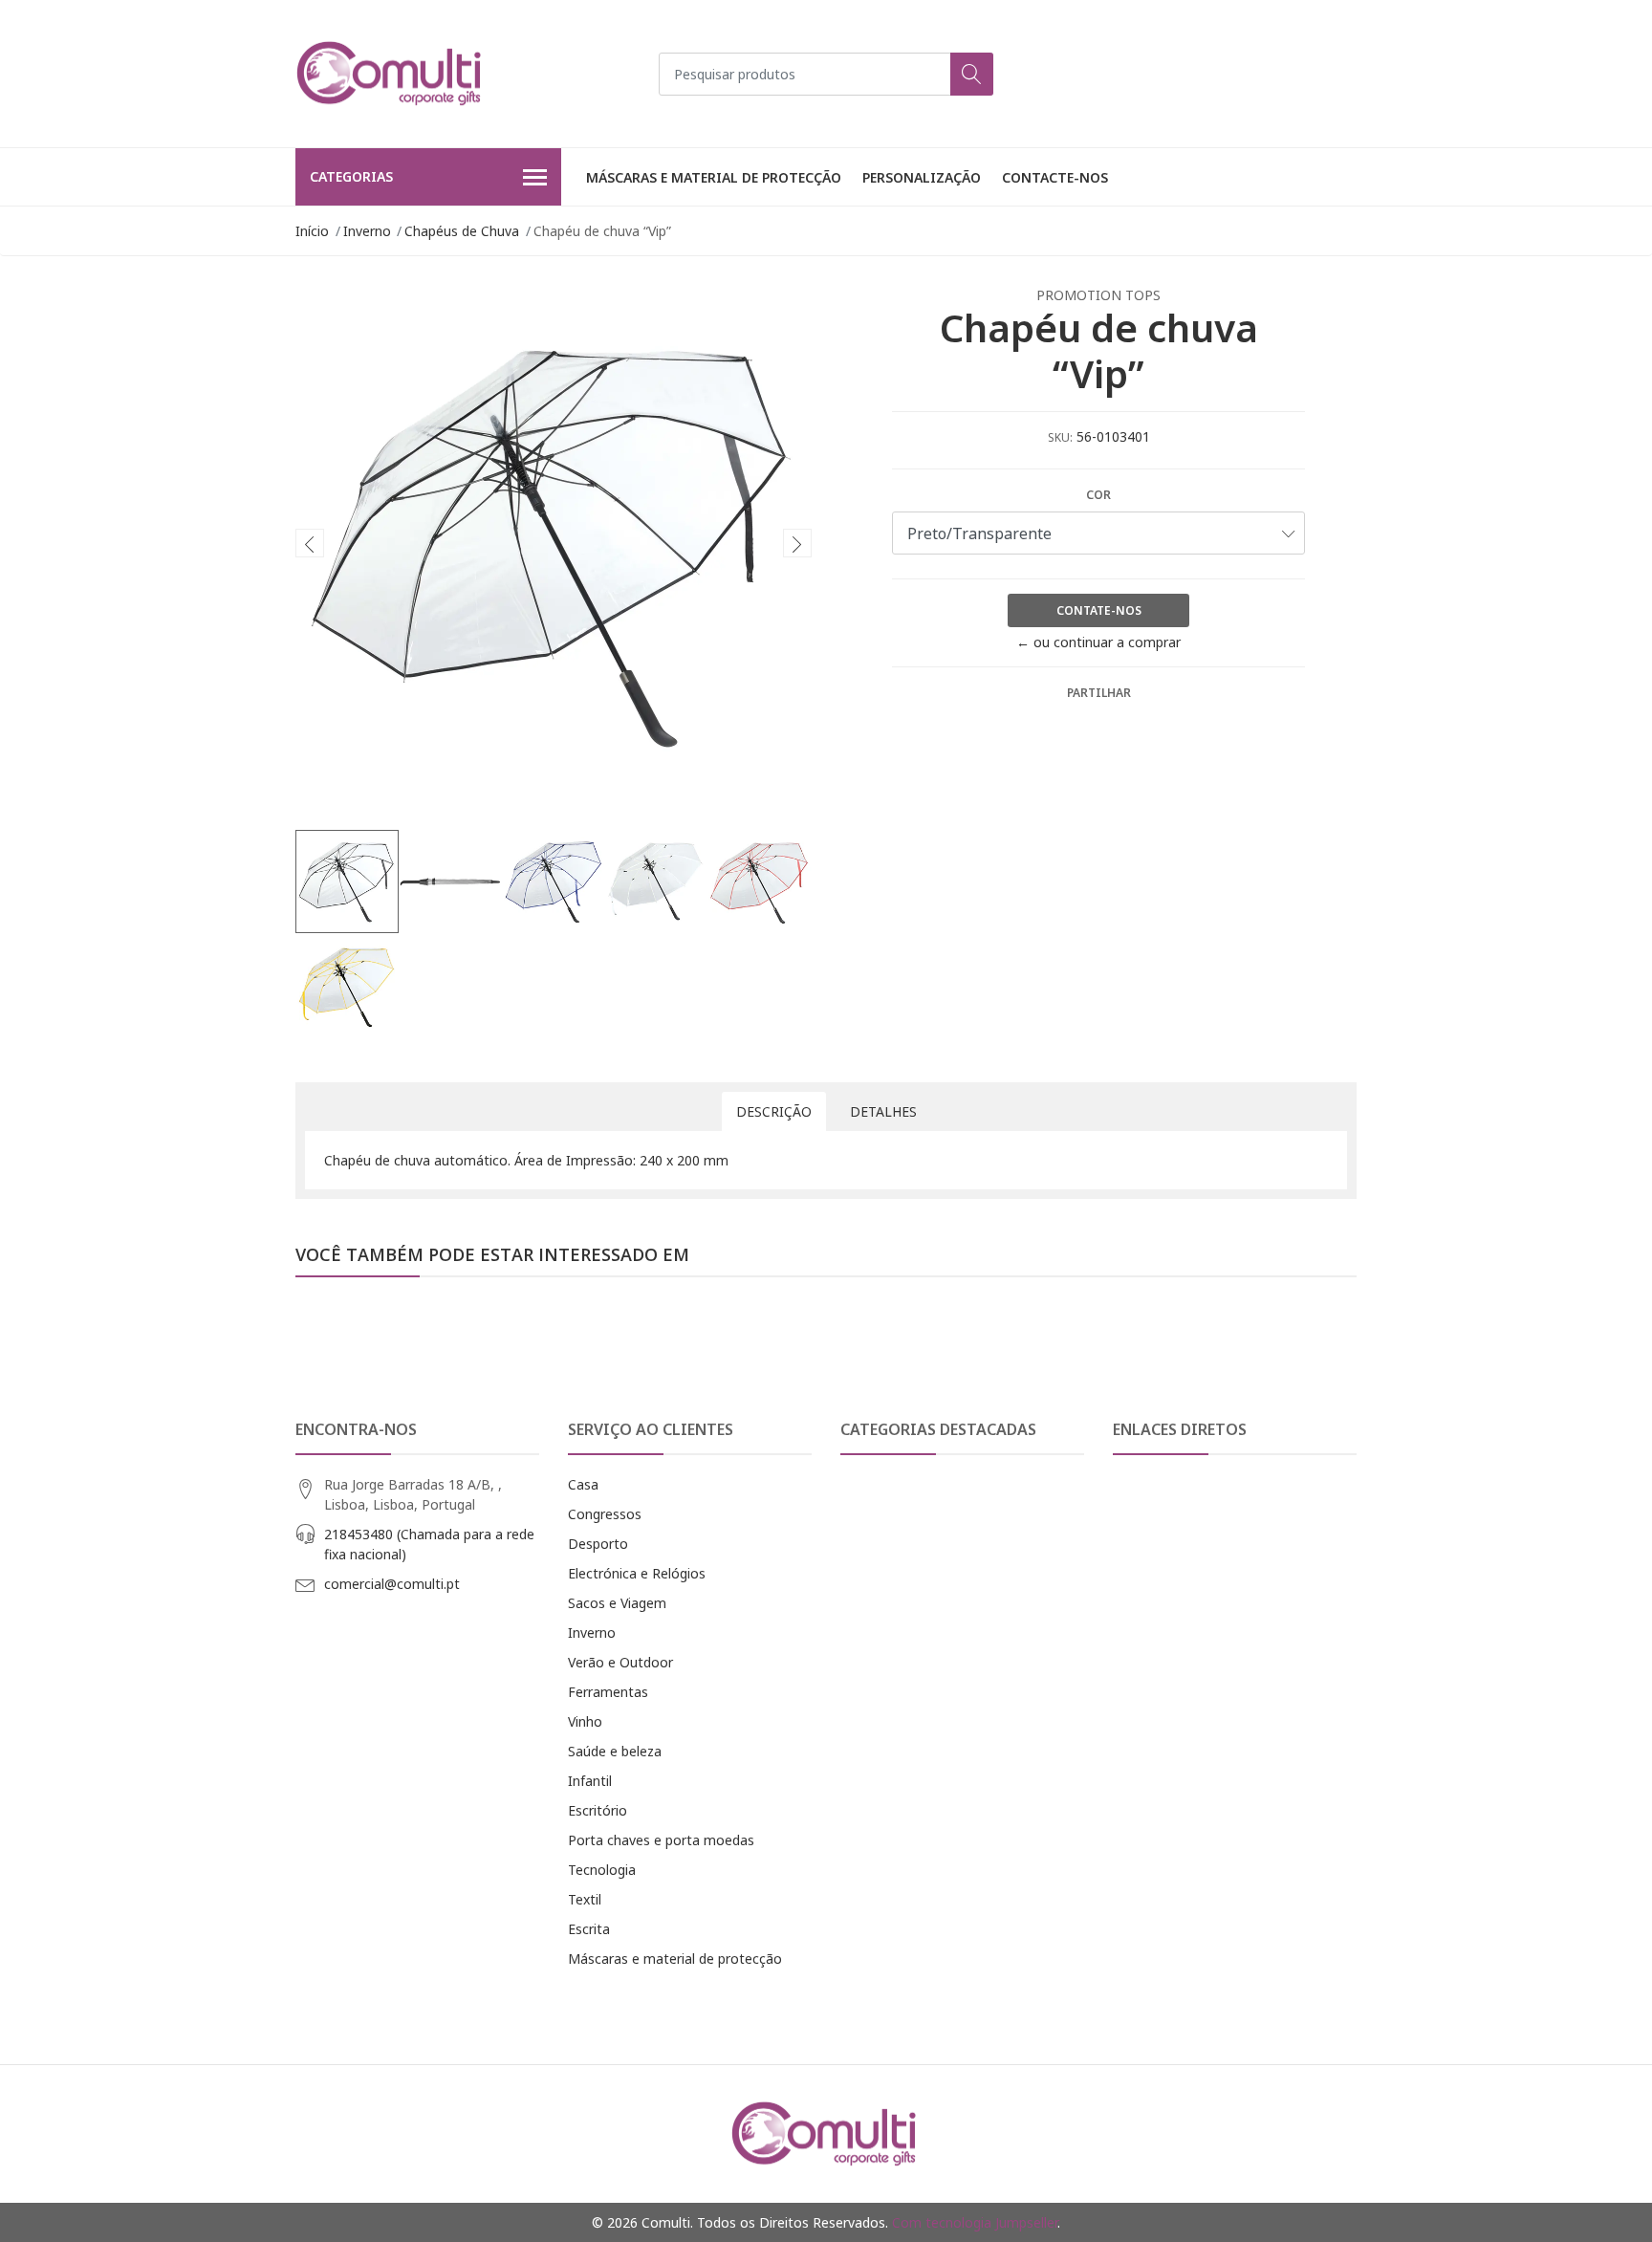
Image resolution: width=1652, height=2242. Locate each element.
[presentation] (310, 543)
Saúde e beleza (615, 1751)
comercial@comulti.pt (392, 1584)
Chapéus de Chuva (462, 231)
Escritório (598, 1810)
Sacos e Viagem (617, 1603)
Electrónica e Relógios (637, 1573)
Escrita (589, 1929)
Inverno (367, 231)
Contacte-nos (1055, 177)
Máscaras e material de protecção (714, 177)
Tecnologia (602, 1870)
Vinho (585, 1721)
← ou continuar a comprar (1098, 642)
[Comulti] (391, 74)
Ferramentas (608, 1692)
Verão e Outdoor (620, 1662)
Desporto (598, 1544)
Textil (585, 1899)
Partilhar (1099, 693)
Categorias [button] (351, 176)
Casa (583, 1484)
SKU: (1060, 437)
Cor (1098, 495)
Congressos (605, 1514)
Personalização (922, 177)
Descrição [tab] (774, 1111)
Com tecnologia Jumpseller (975, 2222)
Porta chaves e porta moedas (661, 1840)
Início (312, 231)
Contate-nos (1099, 610)
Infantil (590, 1781)
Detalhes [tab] (883, 1111)
